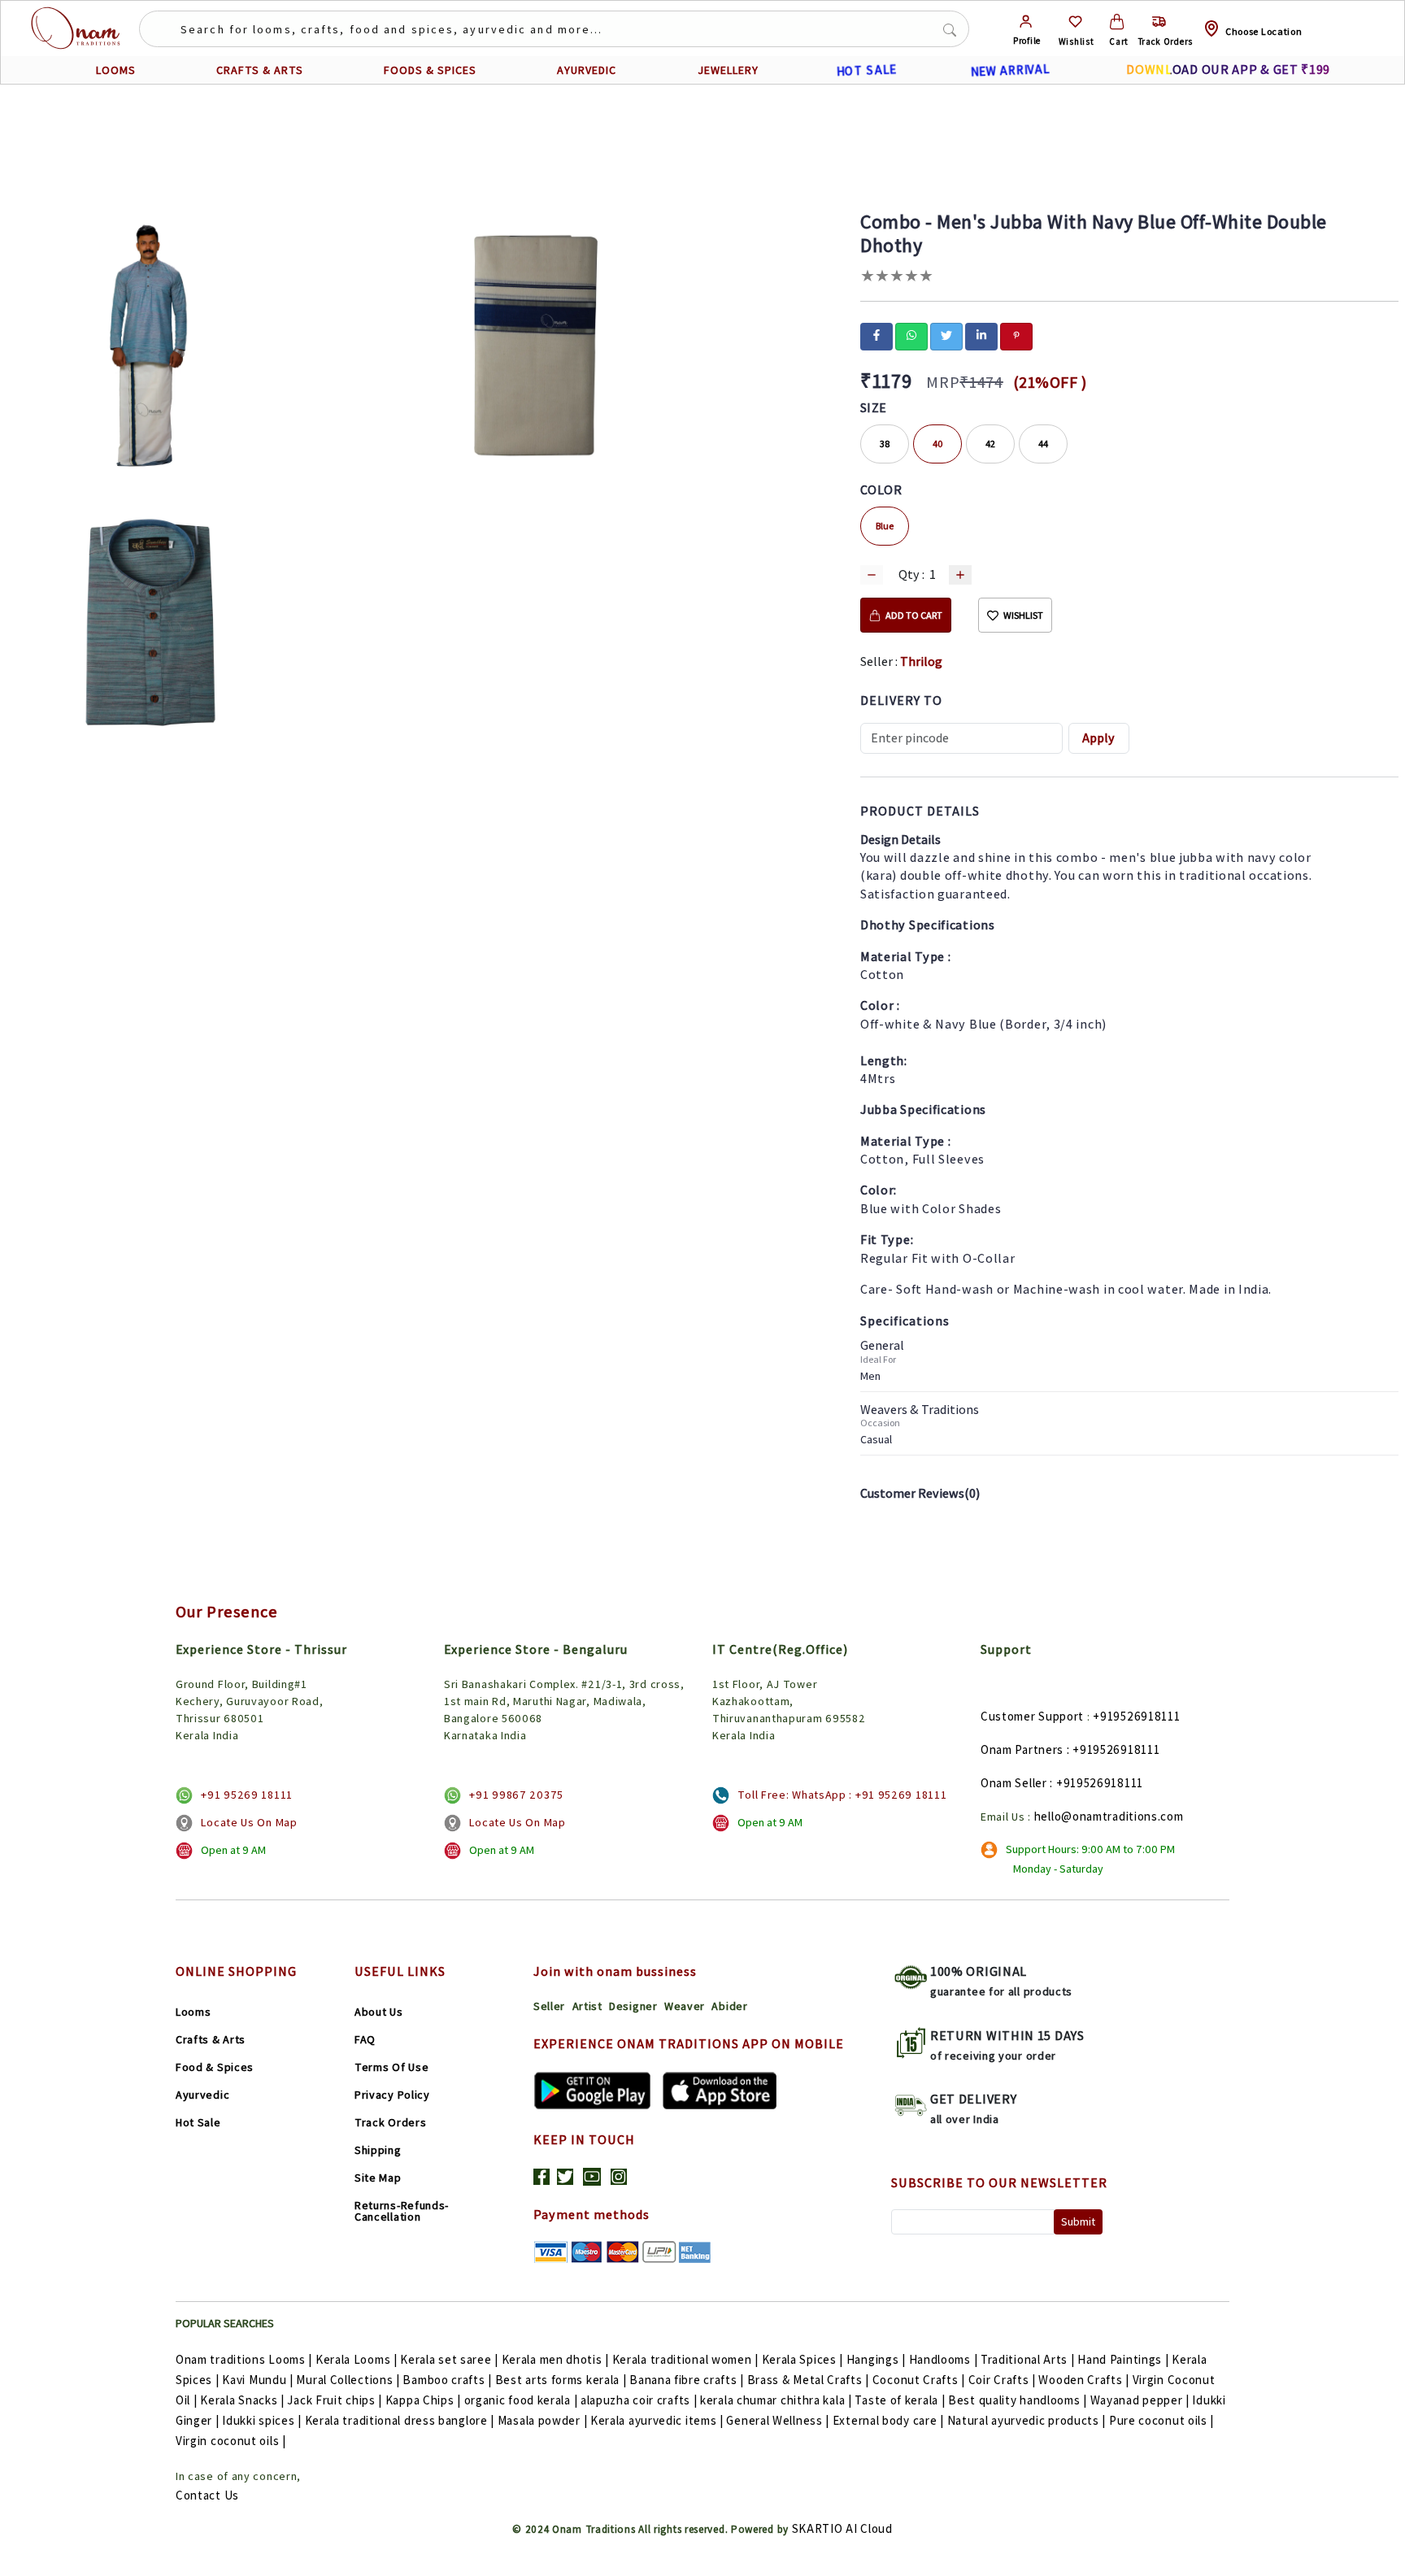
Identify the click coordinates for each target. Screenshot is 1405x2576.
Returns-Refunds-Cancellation (402, 2211)
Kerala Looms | (357, 2359)
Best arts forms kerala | (561, 2380)
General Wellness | (778, 2420)
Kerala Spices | (803, 2359)
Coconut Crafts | (919, 2380)
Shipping (378, 2150)
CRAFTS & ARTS (260, 70)
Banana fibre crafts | (687, 2380)
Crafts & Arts (211, 2039)
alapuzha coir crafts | (639, 2400)
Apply (1098, 738)
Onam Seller (1014, 1783)
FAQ (365, 2039)
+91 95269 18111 (247, 1795)
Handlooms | (944, 2359)
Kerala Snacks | (242, 2400)
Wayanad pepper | (1140, 2400)
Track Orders (390, 2122)
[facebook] (876, 335)
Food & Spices (215, 2067)
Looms (194, 2012)
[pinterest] (1016, 335)
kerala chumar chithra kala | (776, 2400)
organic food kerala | (521, 2400)
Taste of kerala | (900, 2400)
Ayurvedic (202, 2095)
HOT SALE (866, 70)
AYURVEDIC (587, 70)
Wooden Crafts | (1084, 2380)
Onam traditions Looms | (244, 2359)
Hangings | (876, 2359)
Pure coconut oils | (1161, 2420)
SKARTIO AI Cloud (842, 2528)
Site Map (378, 2178)
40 (937, 444)
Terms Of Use (391, 2067)
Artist (587, 2006)
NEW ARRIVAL (1010, 70)
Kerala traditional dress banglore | (400, 2420)
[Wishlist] (1075, 22)
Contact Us (207, 2495)
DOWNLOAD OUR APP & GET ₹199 (1228, 70)
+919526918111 (1136, 1716)
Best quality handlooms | (1018, 2400)
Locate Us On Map (249, 1822)
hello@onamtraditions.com (1109, 1816)
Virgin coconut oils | (231, 2441)
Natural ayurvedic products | (1027, 2420)
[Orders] (1159, 22)
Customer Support (1032, 1716)
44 (1043, 444)
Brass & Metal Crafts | (808, 2380)
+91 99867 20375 (516, 1795)
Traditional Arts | (1028, 2359)
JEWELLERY (728, 70)
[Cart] (1117, 22)
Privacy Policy (392, 2095)
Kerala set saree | (449, 2359)
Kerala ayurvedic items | (657, 2420)
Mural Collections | (348, 2380)
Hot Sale (198, 2122)
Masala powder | (543, 2420)
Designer (633, 2006)
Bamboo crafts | (447, 2380)
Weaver (685, 2006)
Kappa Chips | (423, 2400)
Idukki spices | (262, 2420)
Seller (549, 2006)
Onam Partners (1022, 1749)
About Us (379, 2012)
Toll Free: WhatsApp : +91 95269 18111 (842, 1795)
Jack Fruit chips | (335, 2400)
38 (885, 444)
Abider (729, 2006)
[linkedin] (981, 335)
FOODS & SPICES (430, 70)
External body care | (888, 2420)
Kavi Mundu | (257, 2380)
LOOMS (116, 70)
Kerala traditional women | (685, 2359)
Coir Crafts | (1002, 2380)
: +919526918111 (1114, 1749)
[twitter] (946, 335)
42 (990, 444)
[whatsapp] (911, 335)
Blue (885, 526)
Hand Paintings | (1123, 2359)
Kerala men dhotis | (555, 2359)
